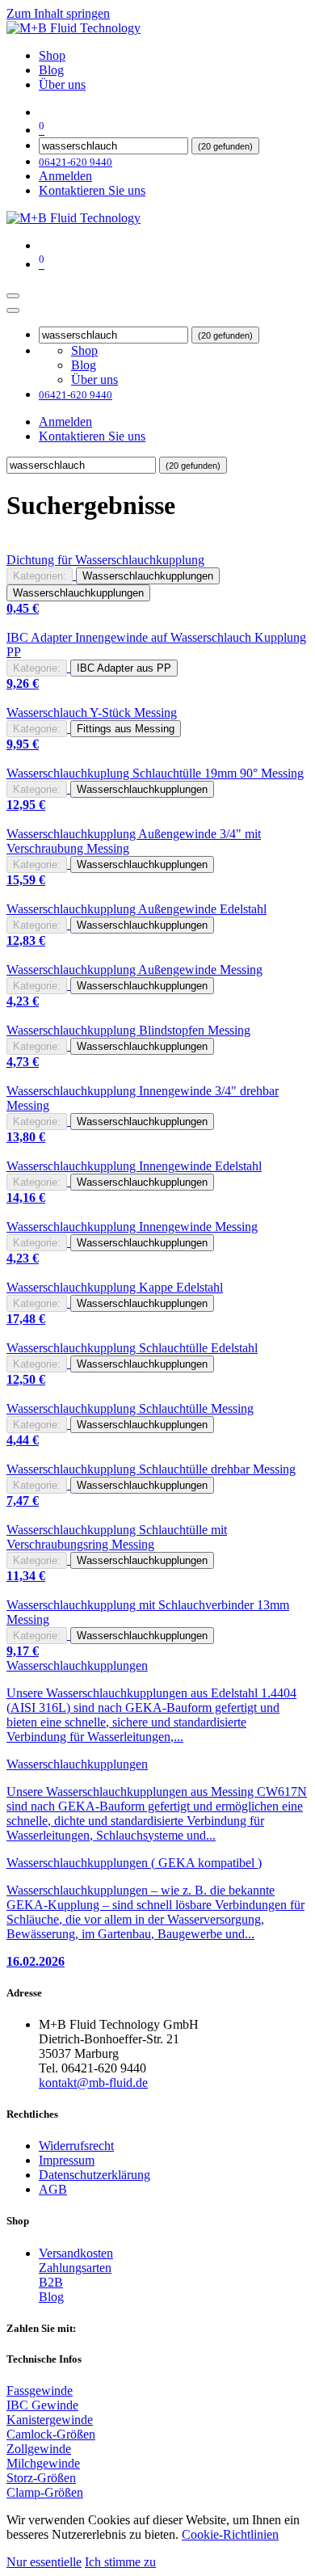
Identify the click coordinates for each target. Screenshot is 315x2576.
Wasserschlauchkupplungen (148, 576)
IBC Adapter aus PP (124, 668)
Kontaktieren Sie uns (92, 190)
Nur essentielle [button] (44, 2562)
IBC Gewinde (42, 2405)
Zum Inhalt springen (58, 13)
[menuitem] (52, 55)
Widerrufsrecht (76, 2146)
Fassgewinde (40, 2390)
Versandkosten (76, 2253)
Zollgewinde (39, 2449)
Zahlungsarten (75, 2268)
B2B (51, 2282)
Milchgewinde (43, 2463)
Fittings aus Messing (126, 729)
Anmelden (65, 176)
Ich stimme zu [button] (120, 2562)
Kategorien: (40, 576)
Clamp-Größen (45, 2492)
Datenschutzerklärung (94, 2175)
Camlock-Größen (51, 2434)
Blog (51, 2297)
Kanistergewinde (50, 2420)
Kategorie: (37, 668)
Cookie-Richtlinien (230, 2534)
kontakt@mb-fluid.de (93, 2083)
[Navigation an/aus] (13, 296)
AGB (53, 2189)
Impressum (67, 2160)
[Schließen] (13, 310)
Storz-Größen (41, 2478)
